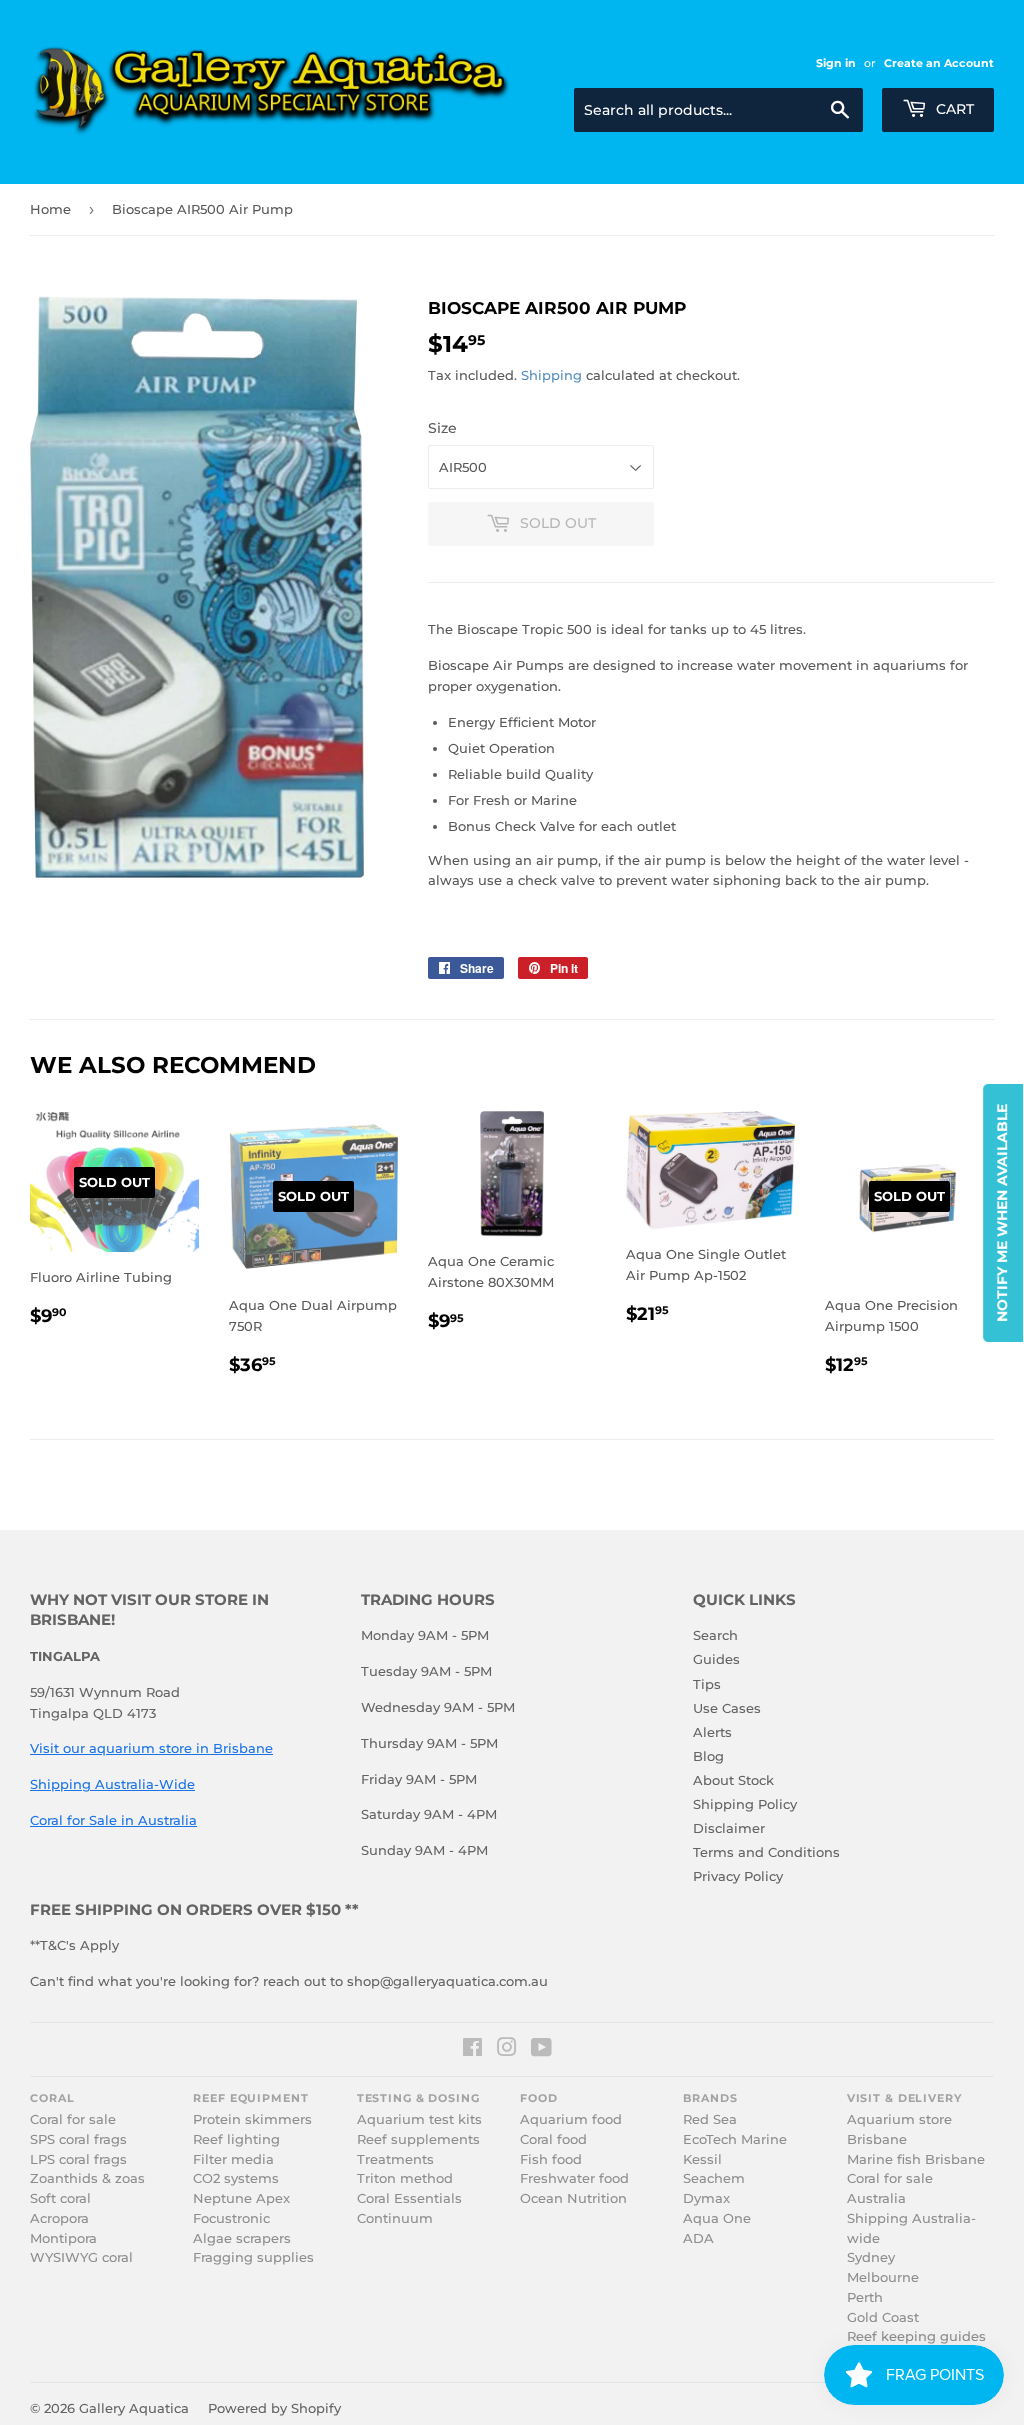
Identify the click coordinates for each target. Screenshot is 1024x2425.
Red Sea (710, 2119)
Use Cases (727, 1708)
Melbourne (883, 2277)
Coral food (553, 2139)
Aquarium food (571, 2119)
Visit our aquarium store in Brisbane (151, 1748)
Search (715, 1635)
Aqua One (717, 2218)
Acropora (59, 2218)
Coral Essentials (409, 2198)
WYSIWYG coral (81, 2257)
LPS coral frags (78, 2159)
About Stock (733, 1780)
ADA (698, 2238)
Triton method (405, 2178)
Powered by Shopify (274, 2408)
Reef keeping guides (916, 2336)
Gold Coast (883, 2317)
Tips (707, 1684)
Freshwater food (574, 2178)
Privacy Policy (738, 1876)
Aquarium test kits (419, 2119)
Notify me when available (1002, 1213)
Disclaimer (729, 1828)
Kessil (702, 2159)
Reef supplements (418, 2139)
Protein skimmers (252, 2119)
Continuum (395, 2218)
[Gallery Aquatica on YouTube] (541, 2050)
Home (50, 209)
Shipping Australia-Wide (112, 1784)
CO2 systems (236, 2178)
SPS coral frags (78, 2139)
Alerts (712, 1732)
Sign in (836, 63)
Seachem (714, 2178)
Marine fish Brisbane (916, 2159)
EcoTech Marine (735, 2139)
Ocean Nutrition (573, 2198)
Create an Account (939, 63)
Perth (865, 2297)
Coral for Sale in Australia (113, 1820)
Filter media (233, 2159)
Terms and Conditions (766, 1852)
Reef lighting (236, 2139)
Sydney (871, 2257)
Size (442, 428)
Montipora (63, 2238)
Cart (953, 109)
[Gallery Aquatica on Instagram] (507, 2050)
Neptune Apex (241, 2198)
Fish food (551, 2159)
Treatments (395, 2159)
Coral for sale (73, 2119)
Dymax (706, 2198)
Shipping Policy (745, 1804)
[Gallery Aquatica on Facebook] (472, 2050)
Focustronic (231, 2218)
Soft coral (60, 2198)
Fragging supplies (253, 2257)
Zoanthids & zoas (87, 2178)
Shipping (551, 375)
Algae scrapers (242, 2238)
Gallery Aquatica (134, 2408)
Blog (708, 1756)
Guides (716, 1659)
